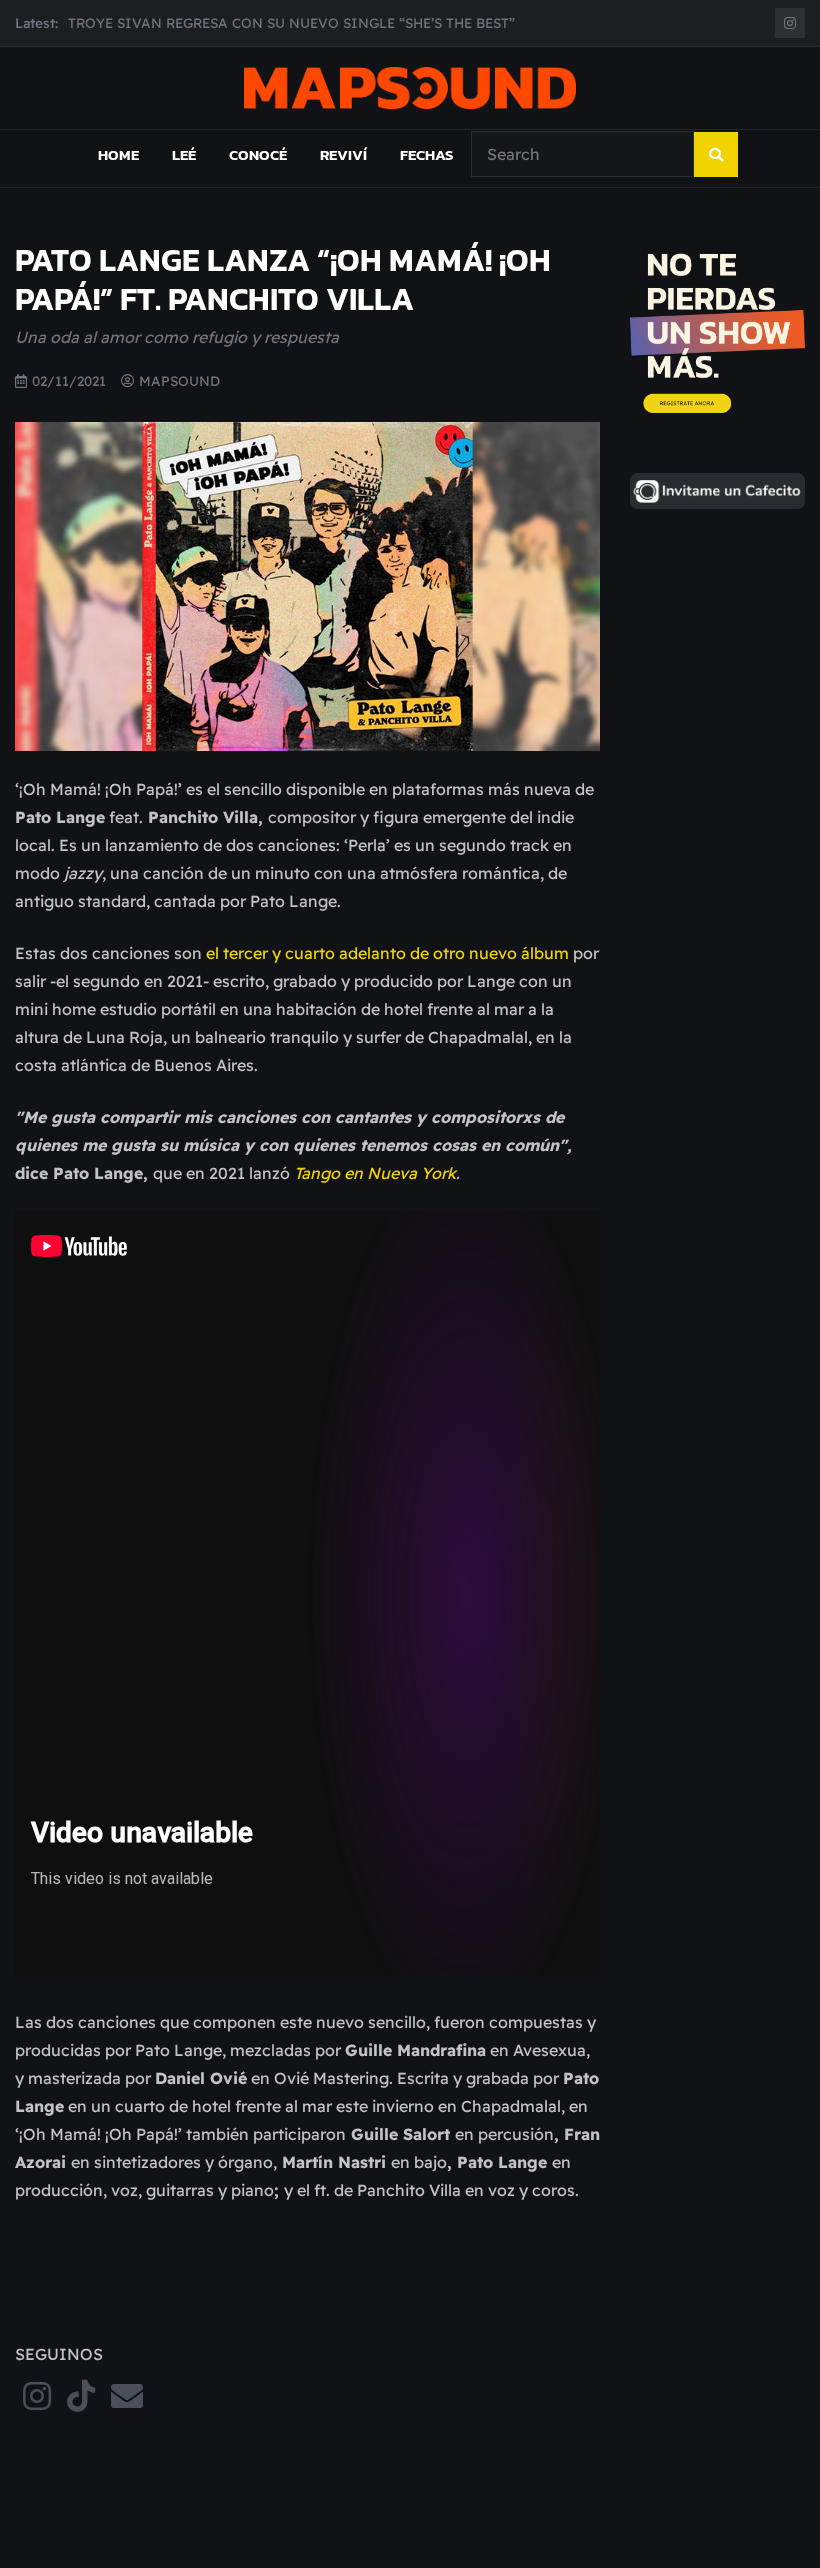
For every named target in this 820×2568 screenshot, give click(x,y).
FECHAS (426, 154)
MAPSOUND (179, 380)
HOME (118, 154)
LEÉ (184, 154)
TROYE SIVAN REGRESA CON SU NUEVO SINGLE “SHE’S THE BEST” (291, 22)
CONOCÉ (258, 154)
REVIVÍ (343, 154)
